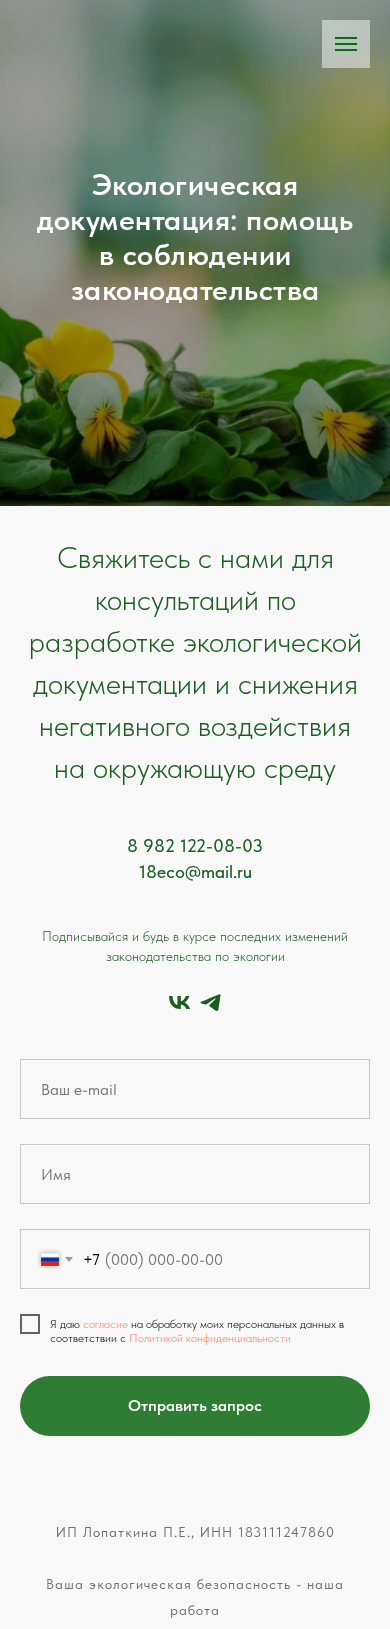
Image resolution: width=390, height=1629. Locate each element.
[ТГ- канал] (210, 1473)
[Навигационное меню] (346, 44)
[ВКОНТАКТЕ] (179, 1473)
